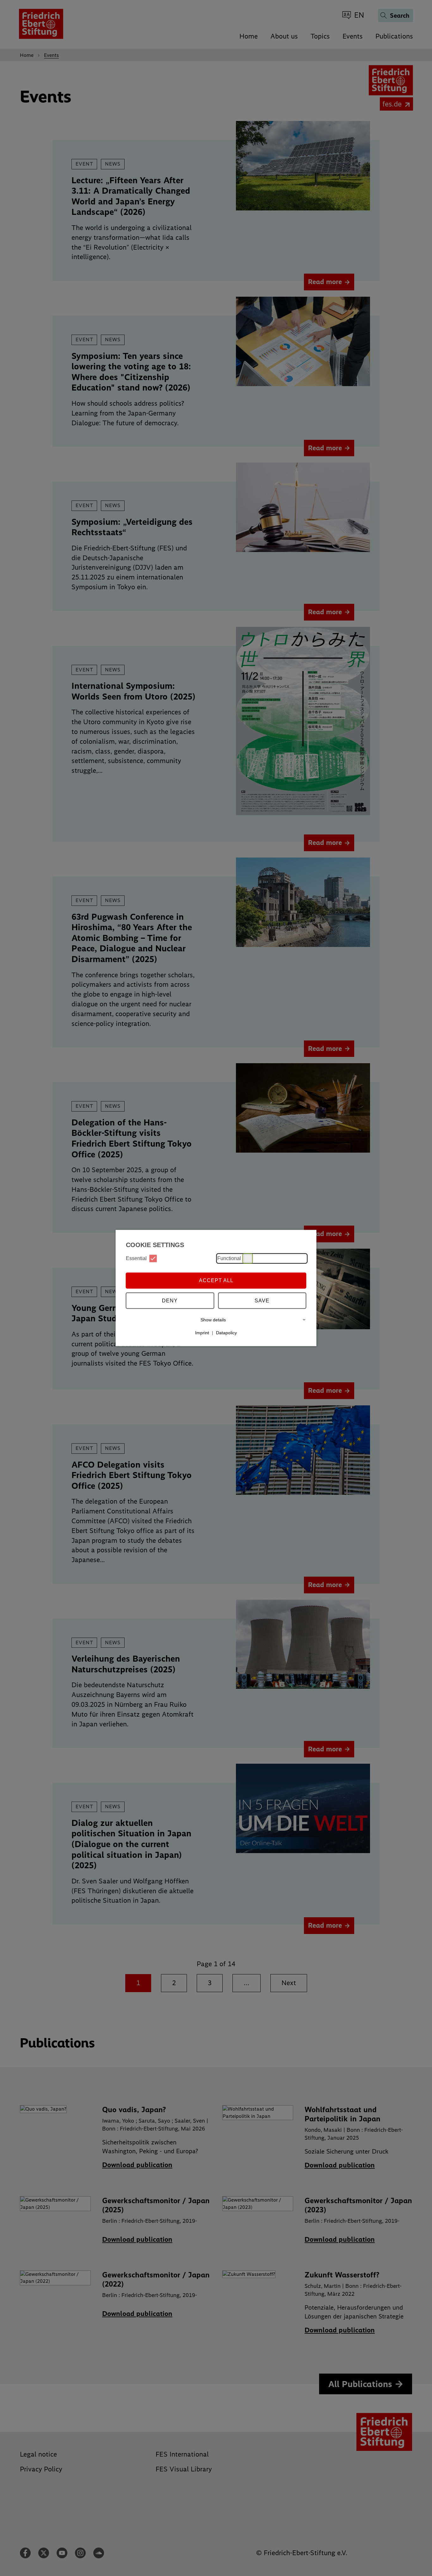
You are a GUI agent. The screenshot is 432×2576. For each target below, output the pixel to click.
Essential (136, 1258)
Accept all (216, 1280)
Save (262, 1301)
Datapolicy (226, 1333)
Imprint (202, 1333)
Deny (170, 1301)
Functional (229, 1258)
